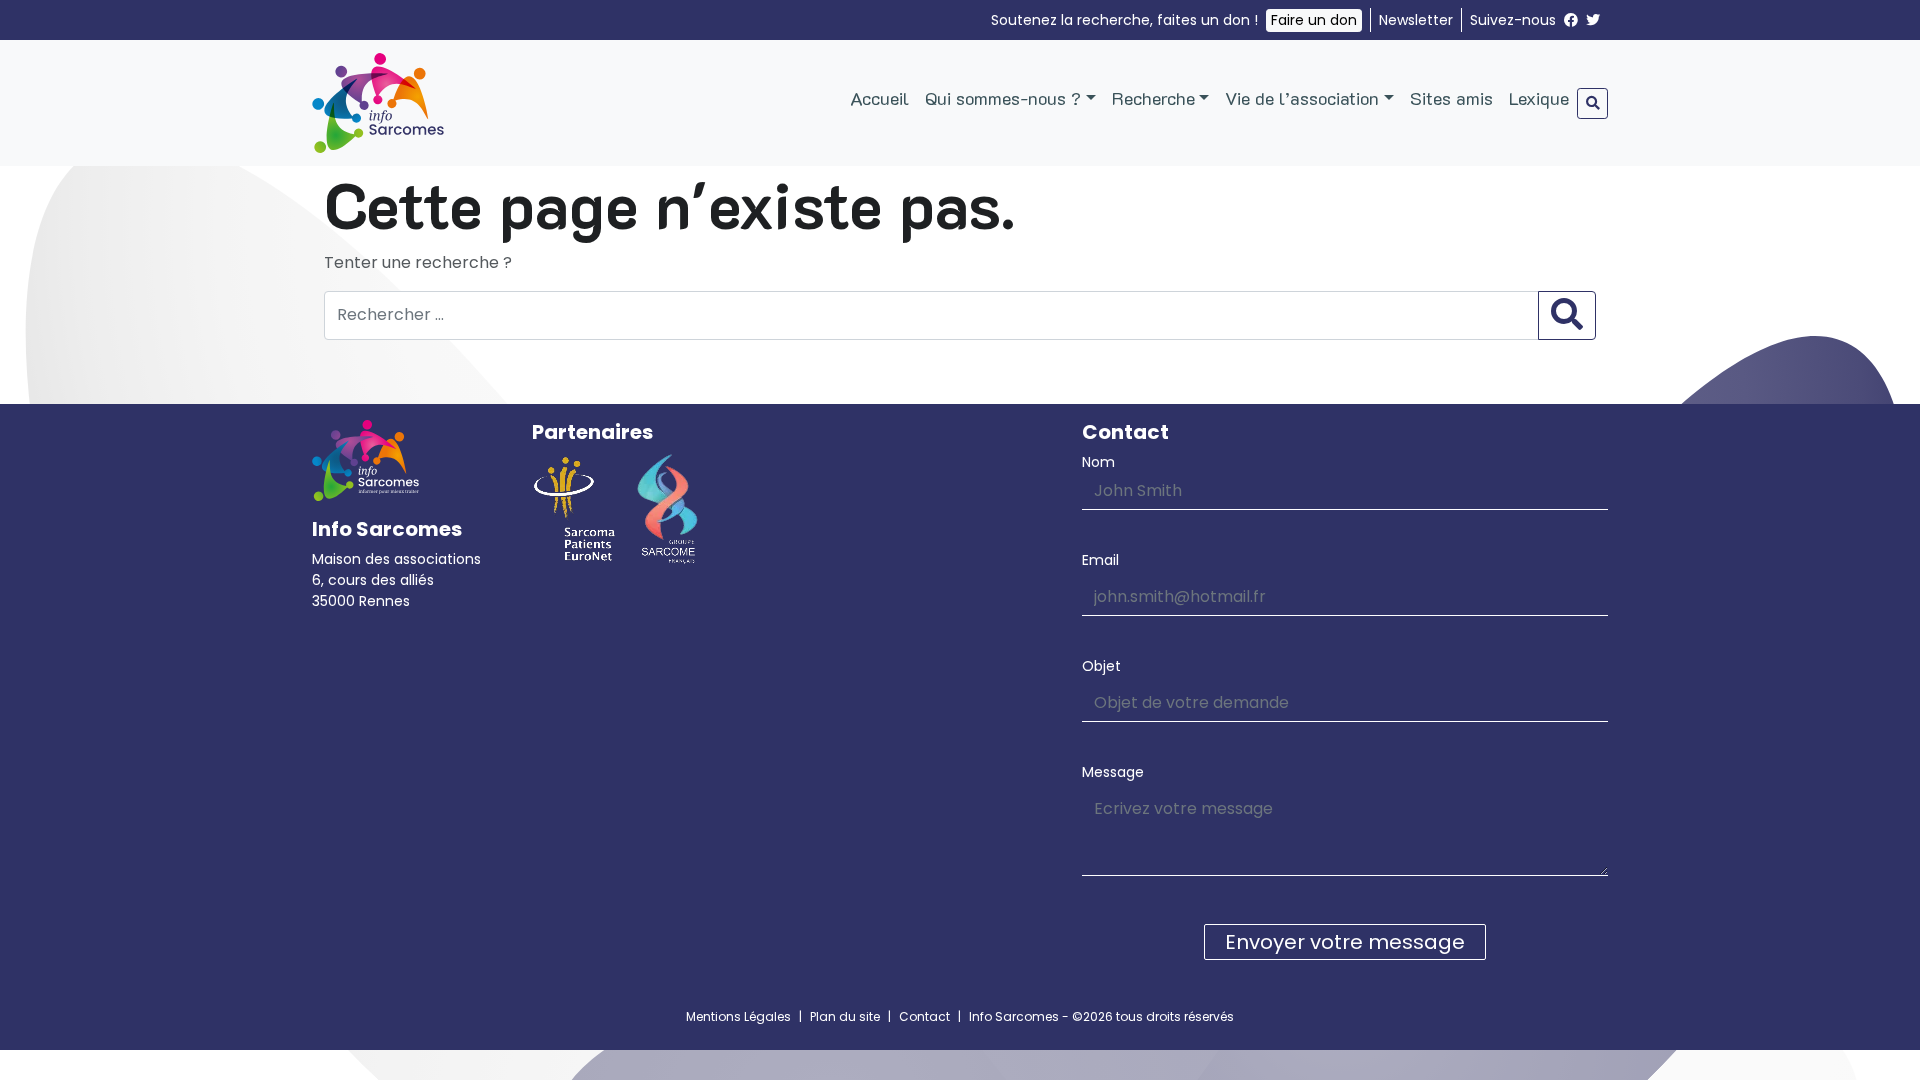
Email (1100, 560)
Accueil (879, 98)
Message (1113, 772)
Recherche (1153, 98)
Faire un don (1314, 20)
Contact (924, 1016)
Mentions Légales (738, 1016)
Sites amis (1451, 98)
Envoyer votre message (1345, 942)
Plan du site (845, 1016)
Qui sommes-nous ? (1003, 98)
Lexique (1539, 98)
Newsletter (1416, 20)
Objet (1101, 666)
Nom (1098, 462)
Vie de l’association (1302, 98)
